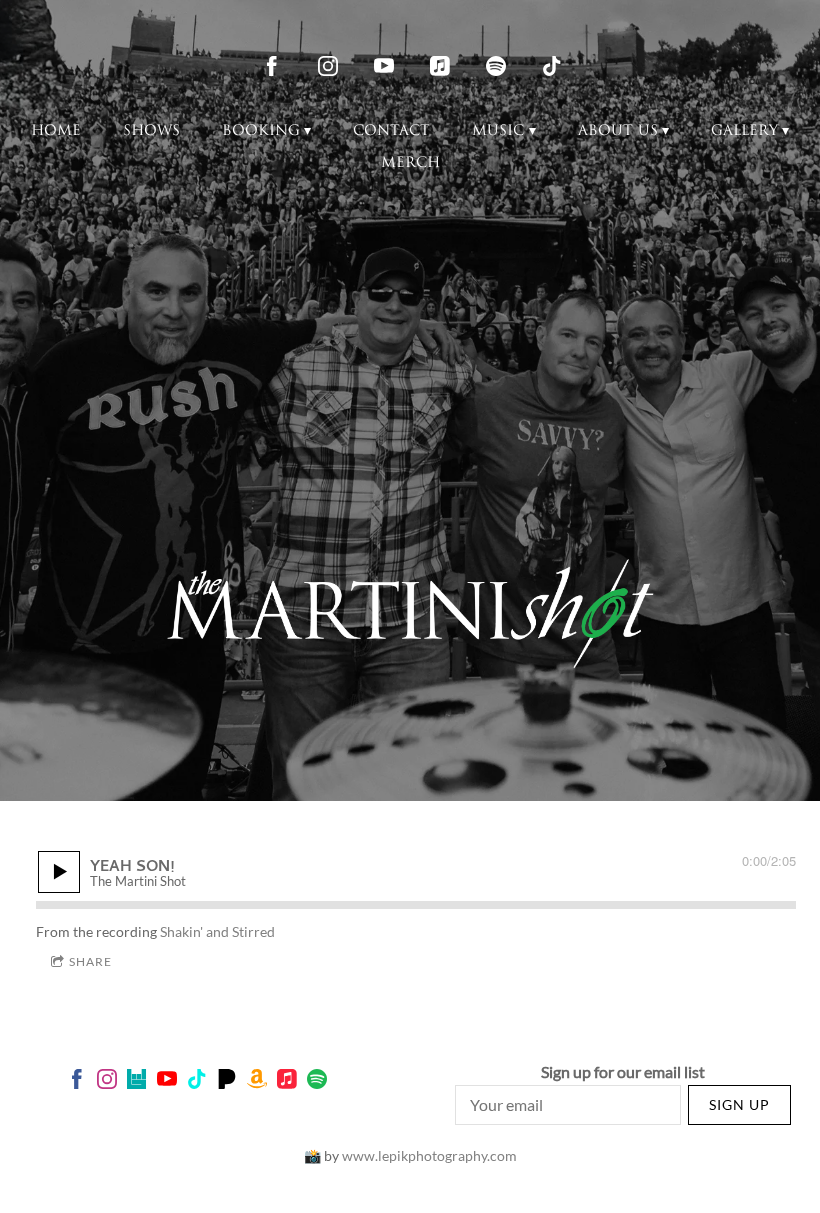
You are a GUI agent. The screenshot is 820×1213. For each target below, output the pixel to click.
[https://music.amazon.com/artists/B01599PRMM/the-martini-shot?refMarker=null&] (257, 1081)
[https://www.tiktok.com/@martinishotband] (552, 66)
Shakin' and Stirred (217, 931)
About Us (618, 131)
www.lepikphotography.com (429, 1155)
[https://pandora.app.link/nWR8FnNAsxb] (227, 1081)
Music (498, 131)
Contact (391, 131)
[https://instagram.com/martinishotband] (328, 66)
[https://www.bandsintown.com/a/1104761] (137, 1081)
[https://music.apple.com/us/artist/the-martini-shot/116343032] (440, 66)
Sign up (739, 1104)
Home (56, 131)
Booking (261, 131)
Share (90, 961)
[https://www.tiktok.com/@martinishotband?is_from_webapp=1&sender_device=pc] (197, 1081)
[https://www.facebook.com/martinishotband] (272, 66)
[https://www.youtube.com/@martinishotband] (384, 66)
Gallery (744, 131)
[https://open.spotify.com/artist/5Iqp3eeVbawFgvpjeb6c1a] (496, 66)
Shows (151, 131)
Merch (410, 163)
